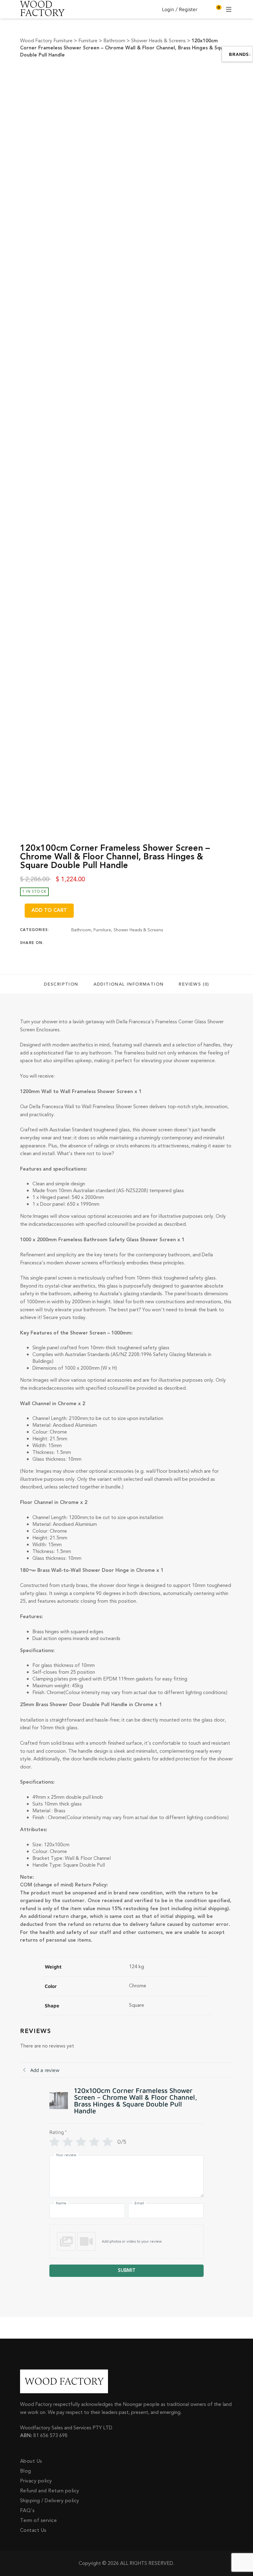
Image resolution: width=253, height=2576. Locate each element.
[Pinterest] (109, 943)
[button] (126, 2241)
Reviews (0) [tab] (194, 984)
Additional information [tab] (129, 984)
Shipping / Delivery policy (50, 2501)
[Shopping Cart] (216, 9)
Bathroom (81, 930)
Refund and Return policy (50, 2491)
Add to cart (49, 910)
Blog (26, 2471)
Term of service (38, 2520)
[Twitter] (85, 943)
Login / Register (180, 9)
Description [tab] (61, 984)
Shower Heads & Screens (138, 930)
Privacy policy (36, 2481)
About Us (31, 2461)
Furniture (102, 930)
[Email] (121, 943)
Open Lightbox (152, 78)
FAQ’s (27, 2511)
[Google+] (97, 943)
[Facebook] (73, 943)
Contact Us (33, 2530)
